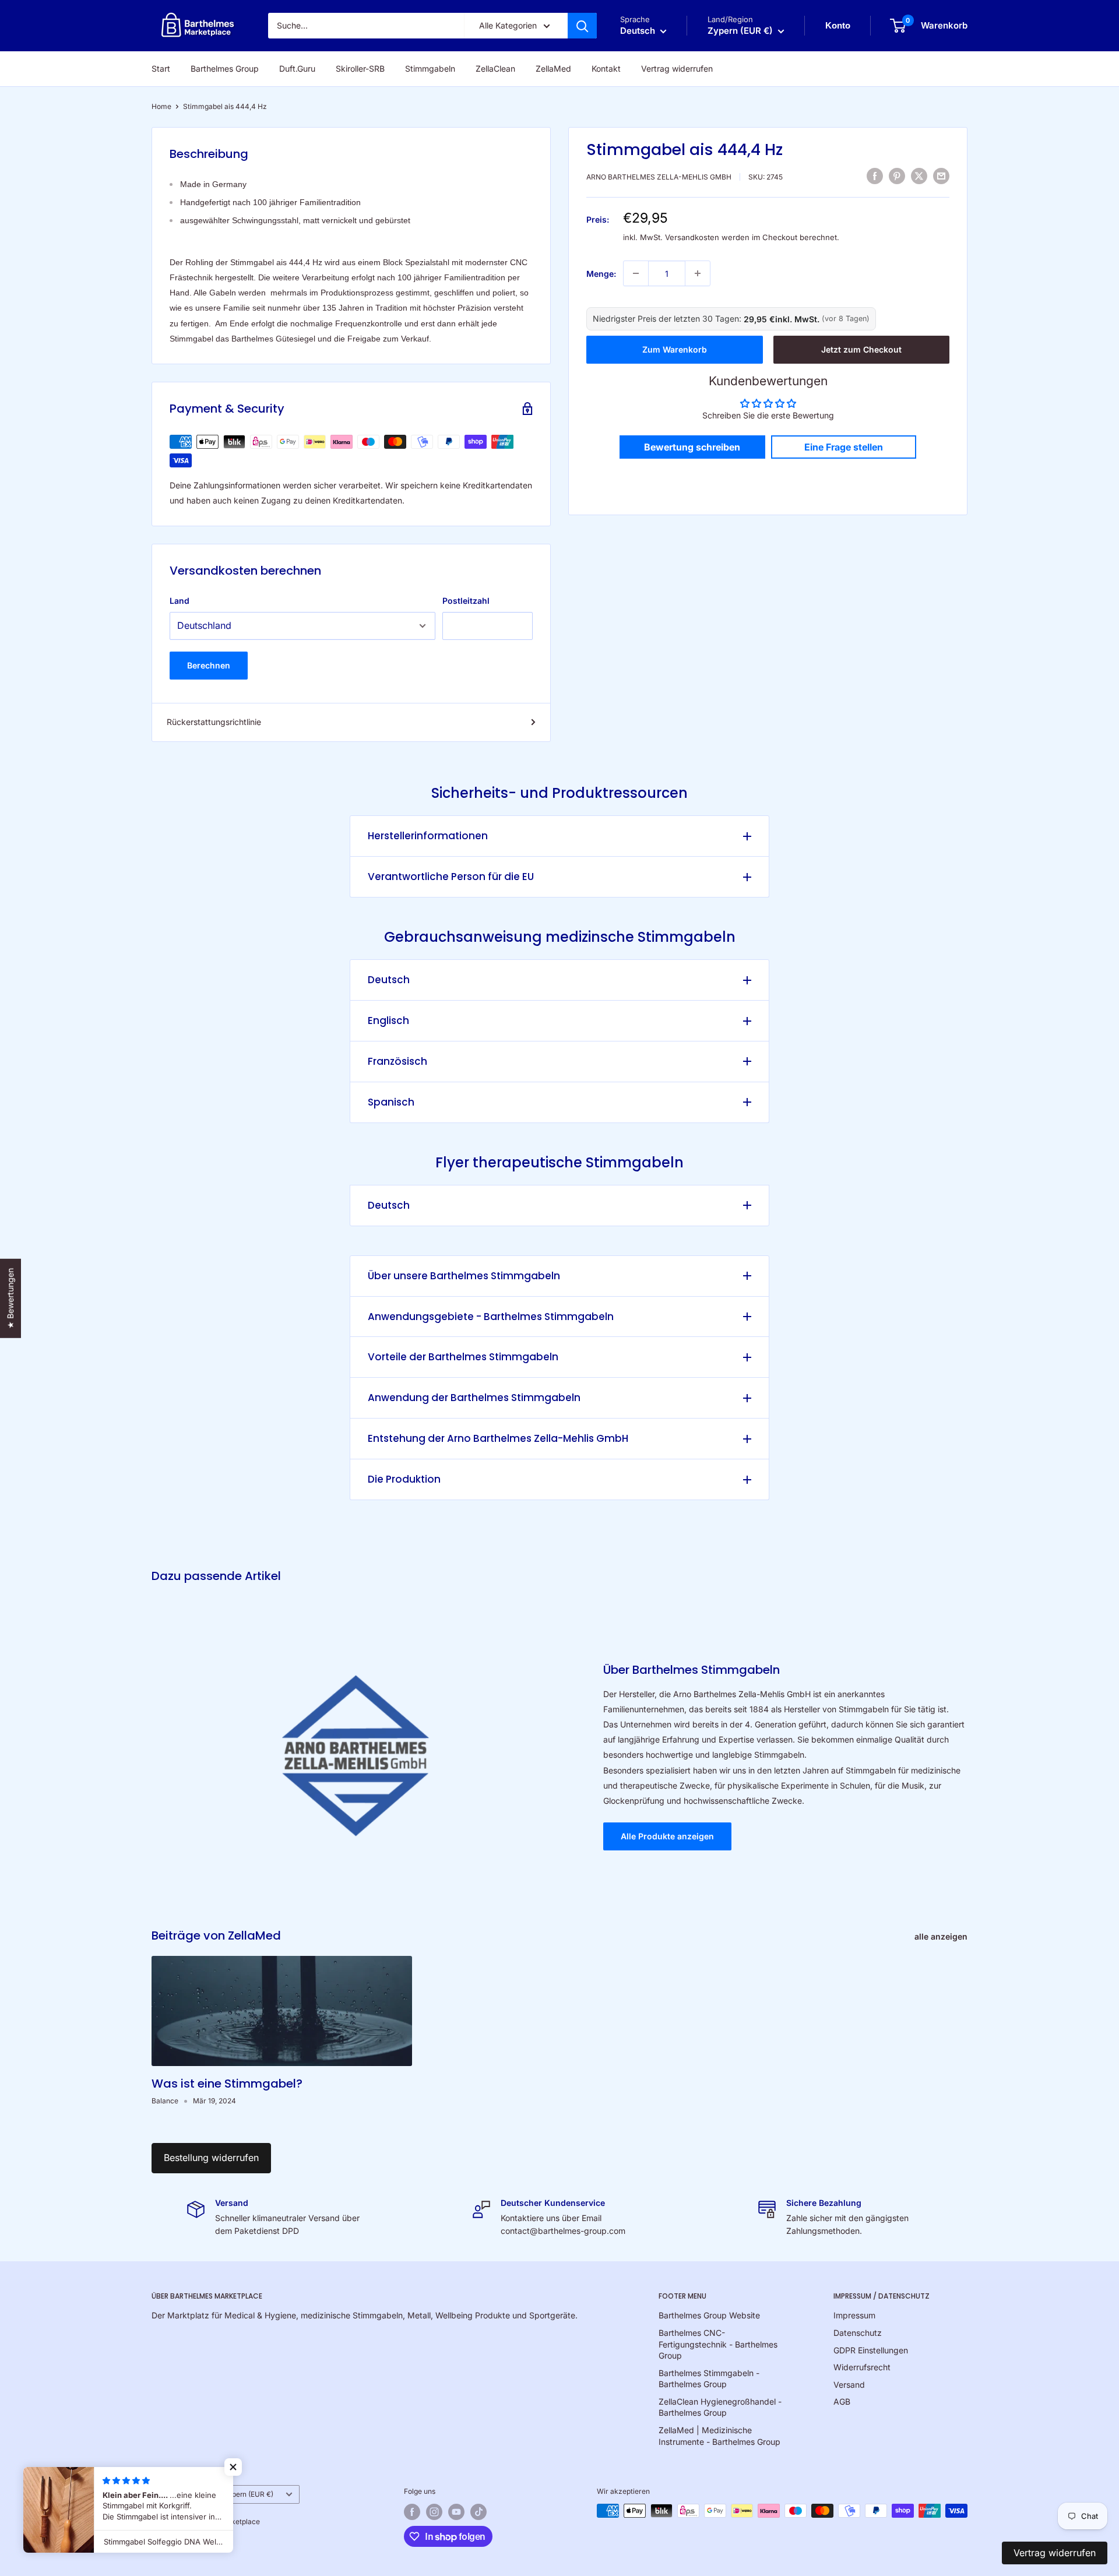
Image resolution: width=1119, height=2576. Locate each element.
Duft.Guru (297, 68)
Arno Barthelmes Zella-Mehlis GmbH (659, 177)
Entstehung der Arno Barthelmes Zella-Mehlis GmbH (498, 1438)
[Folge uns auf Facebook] (412, 2512)
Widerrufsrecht (862, 2367)
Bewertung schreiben (692, 447)
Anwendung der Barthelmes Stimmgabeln (474, 1398)
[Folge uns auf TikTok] (478, 2512)
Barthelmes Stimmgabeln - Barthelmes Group (709, 2379)
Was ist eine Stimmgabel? (227, 2084)
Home (161, 106)
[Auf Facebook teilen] (875, 175)
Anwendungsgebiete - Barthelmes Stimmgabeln (491, 1317)
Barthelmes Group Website (709, 2315)
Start (161, 68)
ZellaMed (553, 68)
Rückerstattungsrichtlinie (214, 722)
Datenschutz (858, 2333)
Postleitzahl (466, 601)
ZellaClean (495, 68)
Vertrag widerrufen (677, 68)
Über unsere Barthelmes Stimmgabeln (464, 1276)
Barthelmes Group (225, 68)
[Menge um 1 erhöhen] (698, 273)
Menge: (601, 273)
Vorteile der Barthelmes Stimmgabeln (463, 1357)
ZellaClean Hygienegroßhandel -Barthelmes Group (720, 2407)
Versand (849, 2385)
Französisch (397, 1061)
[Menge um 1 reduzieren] (636, 273)
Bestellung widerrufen (211, 2158)
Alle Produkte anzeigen (667, 1836)
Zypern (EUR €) (249, 2494)
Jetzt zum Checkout (861, 349)
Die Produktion (404, 1479)
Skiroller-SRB (360, 68)
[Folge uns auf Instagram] (434, 2512)
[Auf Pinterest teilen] (897, 175)
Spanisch (391, 1102)
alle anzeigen (942, 1936)
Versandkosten (692, 237)
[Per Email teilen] (941, 175)
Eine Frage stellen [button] (844, 447)
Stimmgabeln (430, 68)
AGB (842, 2401)
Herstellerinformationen (428, 836)
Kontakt (606, 68)
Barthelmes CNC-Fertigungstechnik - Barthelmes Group (718, 2344)
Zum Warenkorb (675, 349)
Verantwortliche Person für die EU (451, 877)
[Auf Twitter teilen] (919, 175)
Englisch (388, 1020)
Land (180, 601)
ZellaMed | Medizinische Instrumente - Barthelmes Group (719, 2436)
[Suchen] (582, 26)
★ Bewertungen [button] (10, 1298)
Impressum (854, 2315)
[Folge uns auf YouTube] (456, 2512)
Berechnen (209, 665)
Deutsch (389, 980)
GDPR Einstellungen (871, 2350)
